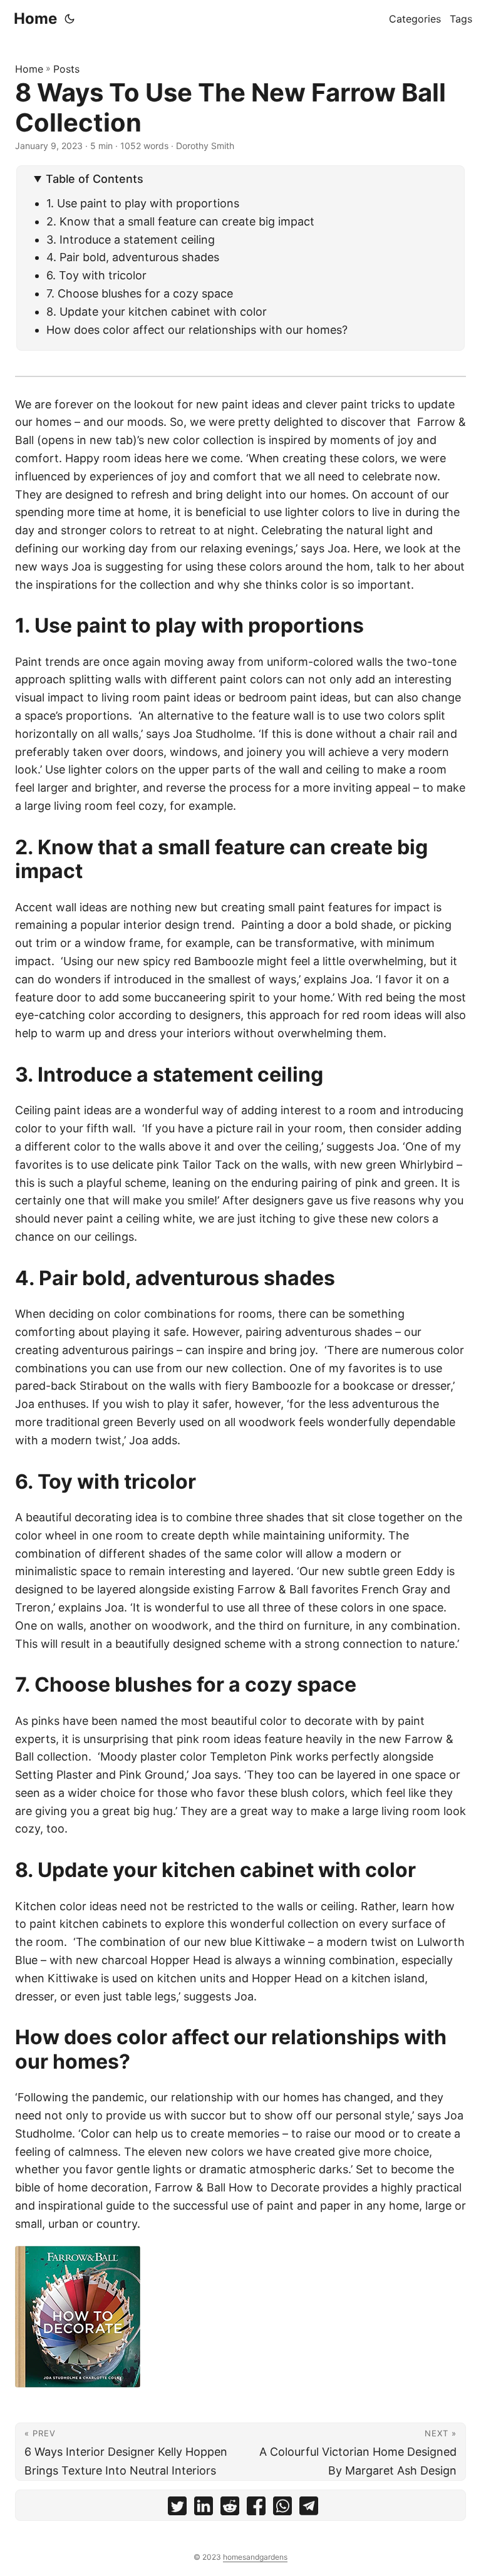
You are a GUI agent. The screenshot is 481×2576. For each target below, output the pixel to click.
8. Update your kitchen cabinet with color (157, 312)
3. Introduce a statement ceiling (131, 240)
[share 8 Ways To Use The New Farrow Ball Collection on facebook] (256, 2509)
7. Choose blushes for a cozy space (140, 293)
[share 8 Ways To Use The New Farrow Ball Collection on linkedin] (204, 2509)
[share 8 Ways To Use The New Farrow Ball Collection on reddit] (230, 2509)
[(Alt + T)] (70, 19)
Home (35, 18)
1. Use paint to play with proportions (143, 203)
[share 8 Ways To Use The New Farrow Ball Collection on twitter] (177, 2509)
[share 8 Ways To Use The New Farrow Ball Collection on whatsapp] (282, 2509)
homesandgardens (255, 2557)
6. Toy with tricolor (96, 275)
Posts (66, 69)
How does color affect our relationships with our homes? (197, 330)
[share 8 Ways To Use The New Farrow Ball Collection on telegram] (309, 2509)
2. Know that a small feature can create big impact (180, 221)
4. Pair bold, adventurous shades (133, 257)
